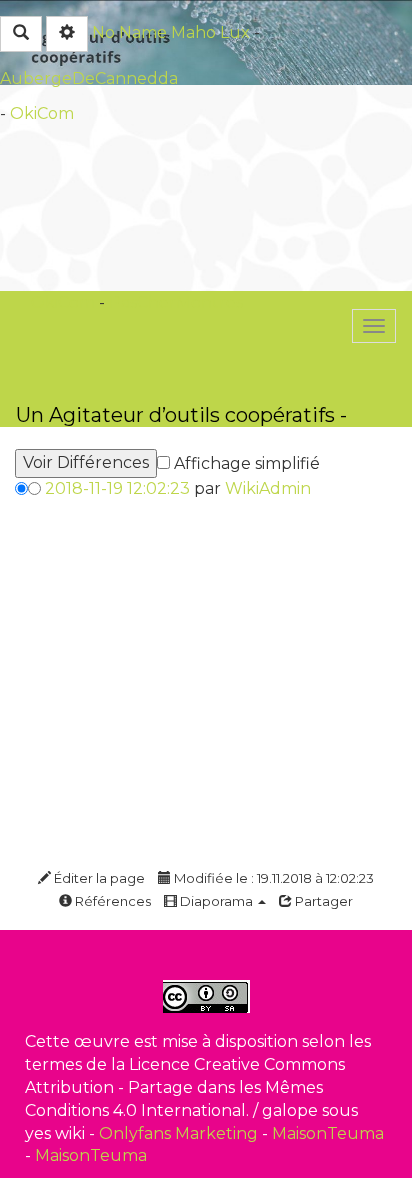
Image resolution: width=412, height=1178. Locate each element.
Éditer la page (98, 878)
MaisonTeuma (328, 1133)
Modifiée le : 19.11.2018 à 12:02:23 (272, 878)
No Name (129, 32)
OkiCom (42, 113)
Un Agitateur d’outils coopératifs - (181, 414)
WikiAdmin (268, 488)
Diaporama (216, 901)
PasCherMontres (176, 302)
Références (111, 901)
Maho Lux (210, 32)
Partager (322, 901)
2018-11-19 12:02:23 (117, 488)
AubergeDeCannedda (89, 78)
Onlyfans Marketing (180, 1133)
